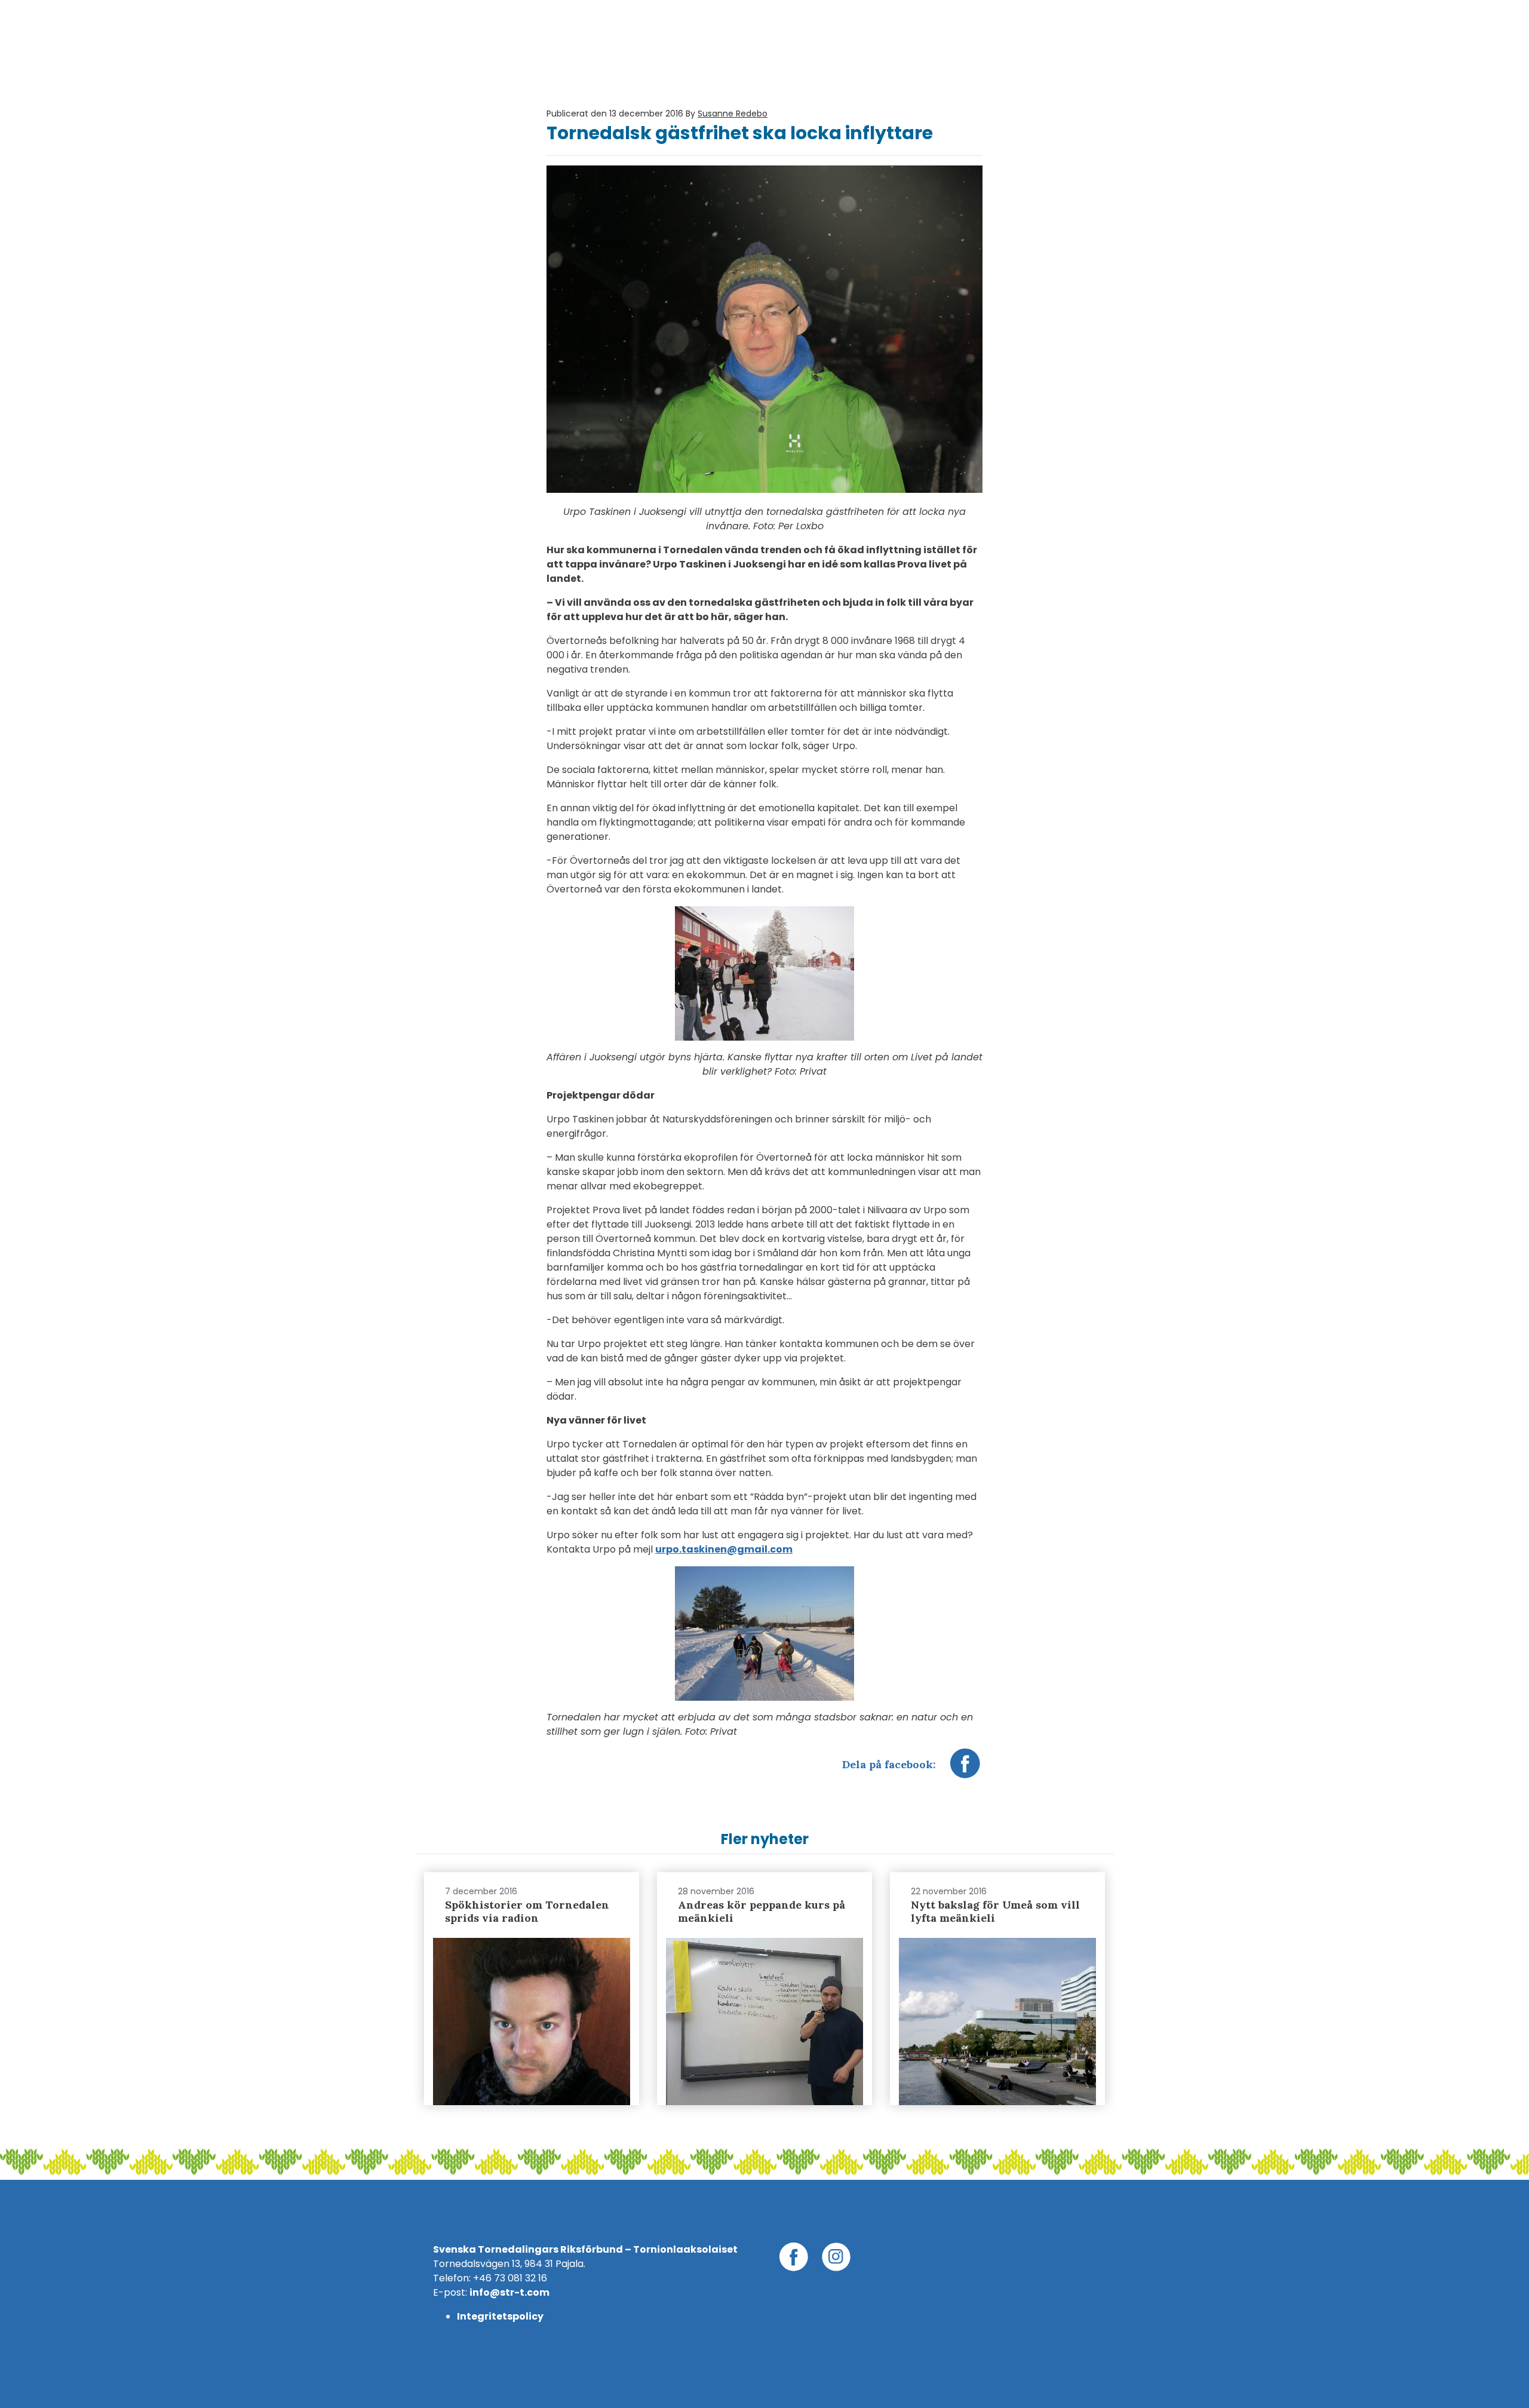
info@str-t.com (509, 2292)
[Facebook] (965, 1769)
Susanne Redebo (733, 114)
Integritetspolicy (500, 2316)
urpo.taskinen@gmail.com (724, 1549)
